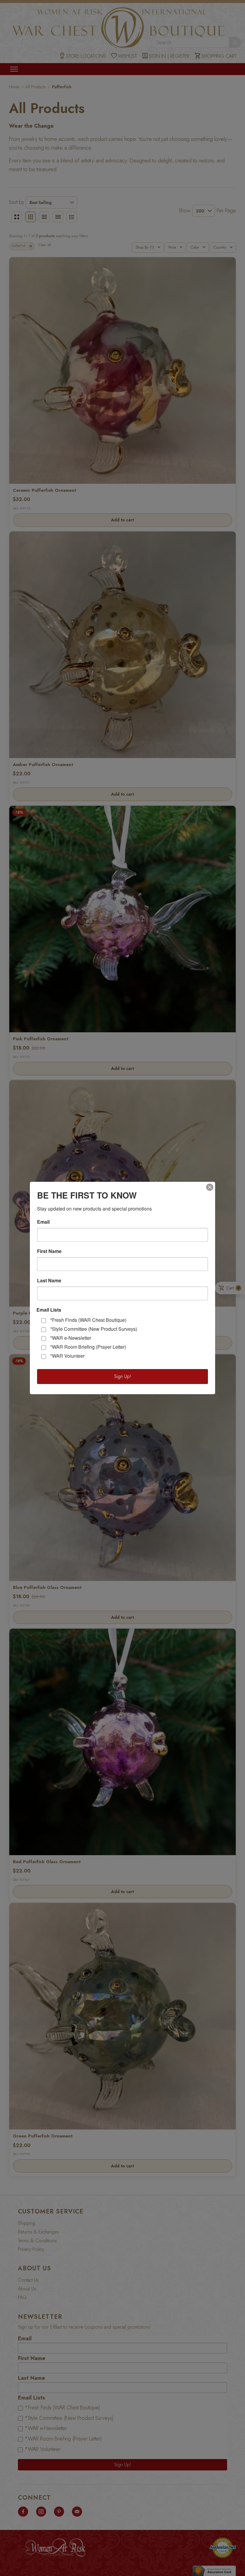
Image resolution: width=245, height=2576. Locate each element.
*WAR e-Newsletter (71, 1338)
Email (43, 1222)
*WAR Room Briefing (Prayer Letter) (88, 1347)
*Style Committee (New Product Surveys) (94, 1329)
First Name (49, 1251)
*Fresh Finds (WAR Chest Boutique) (88, 1320)
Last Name (49, 1281)
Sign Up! (123, 1376)
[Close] (210, 1187)
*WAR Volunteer (67, 1356)
